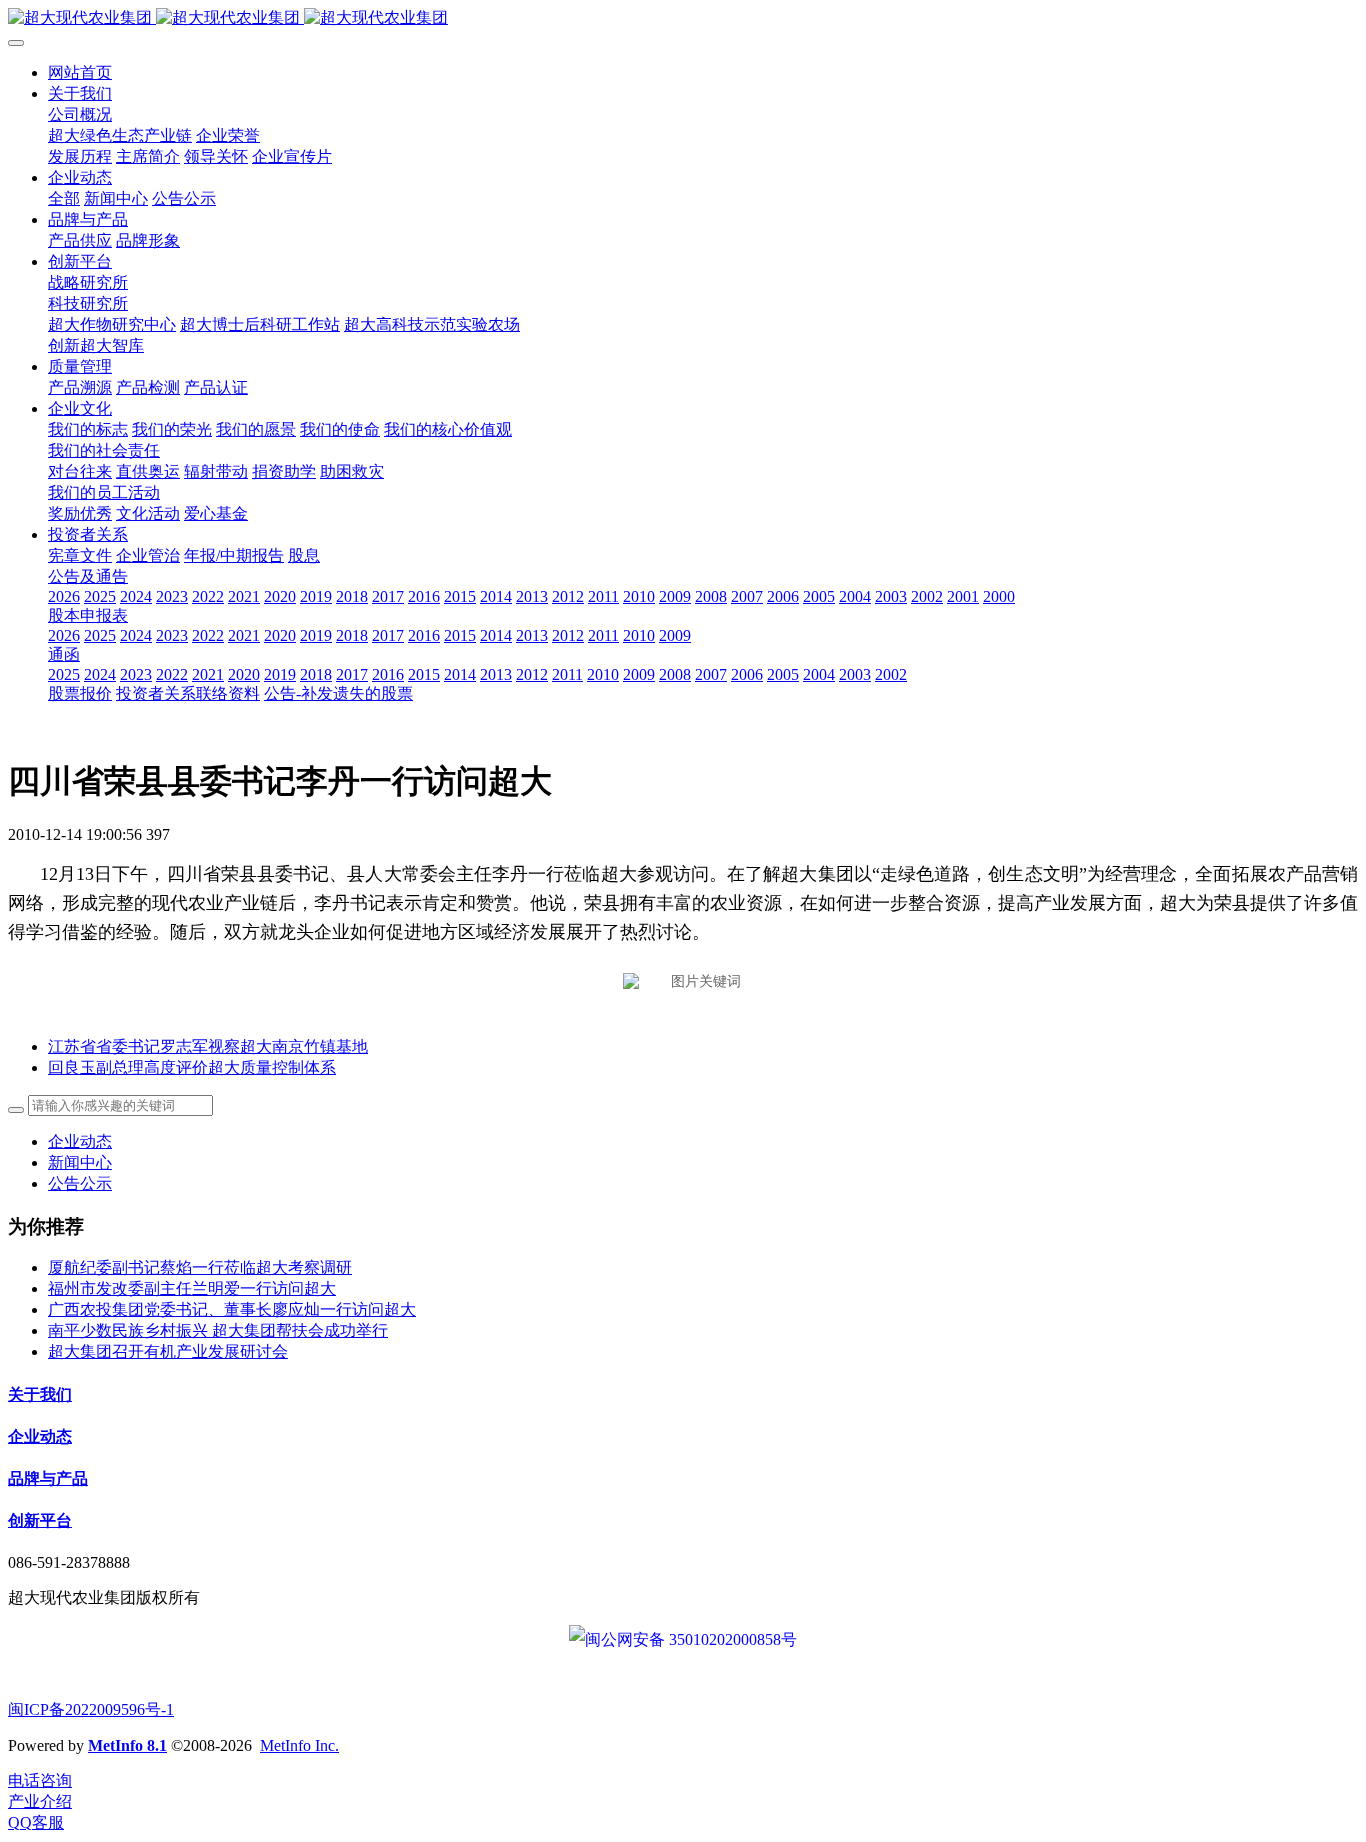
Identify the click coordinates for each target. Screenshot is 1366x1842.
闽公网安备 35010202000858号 (691, 1639)
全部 (64, 198)
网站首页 (80, 72)
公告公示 (80, 1183)
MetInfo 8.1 (127, 1745)
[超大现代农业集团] (683, 18)
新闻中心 (80, 1162)
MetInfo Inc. (299, 1745)
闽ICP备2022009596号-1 (91, 1709)
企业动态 (80, 1141)
